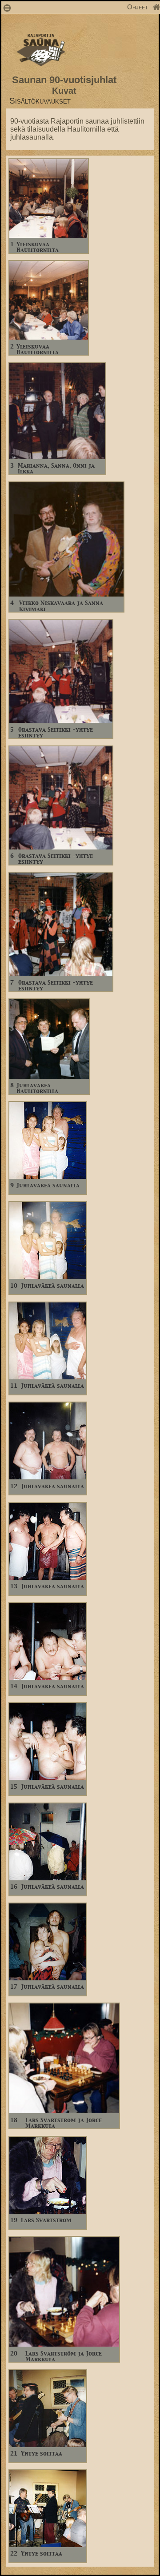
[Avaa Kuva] (49, 235)
